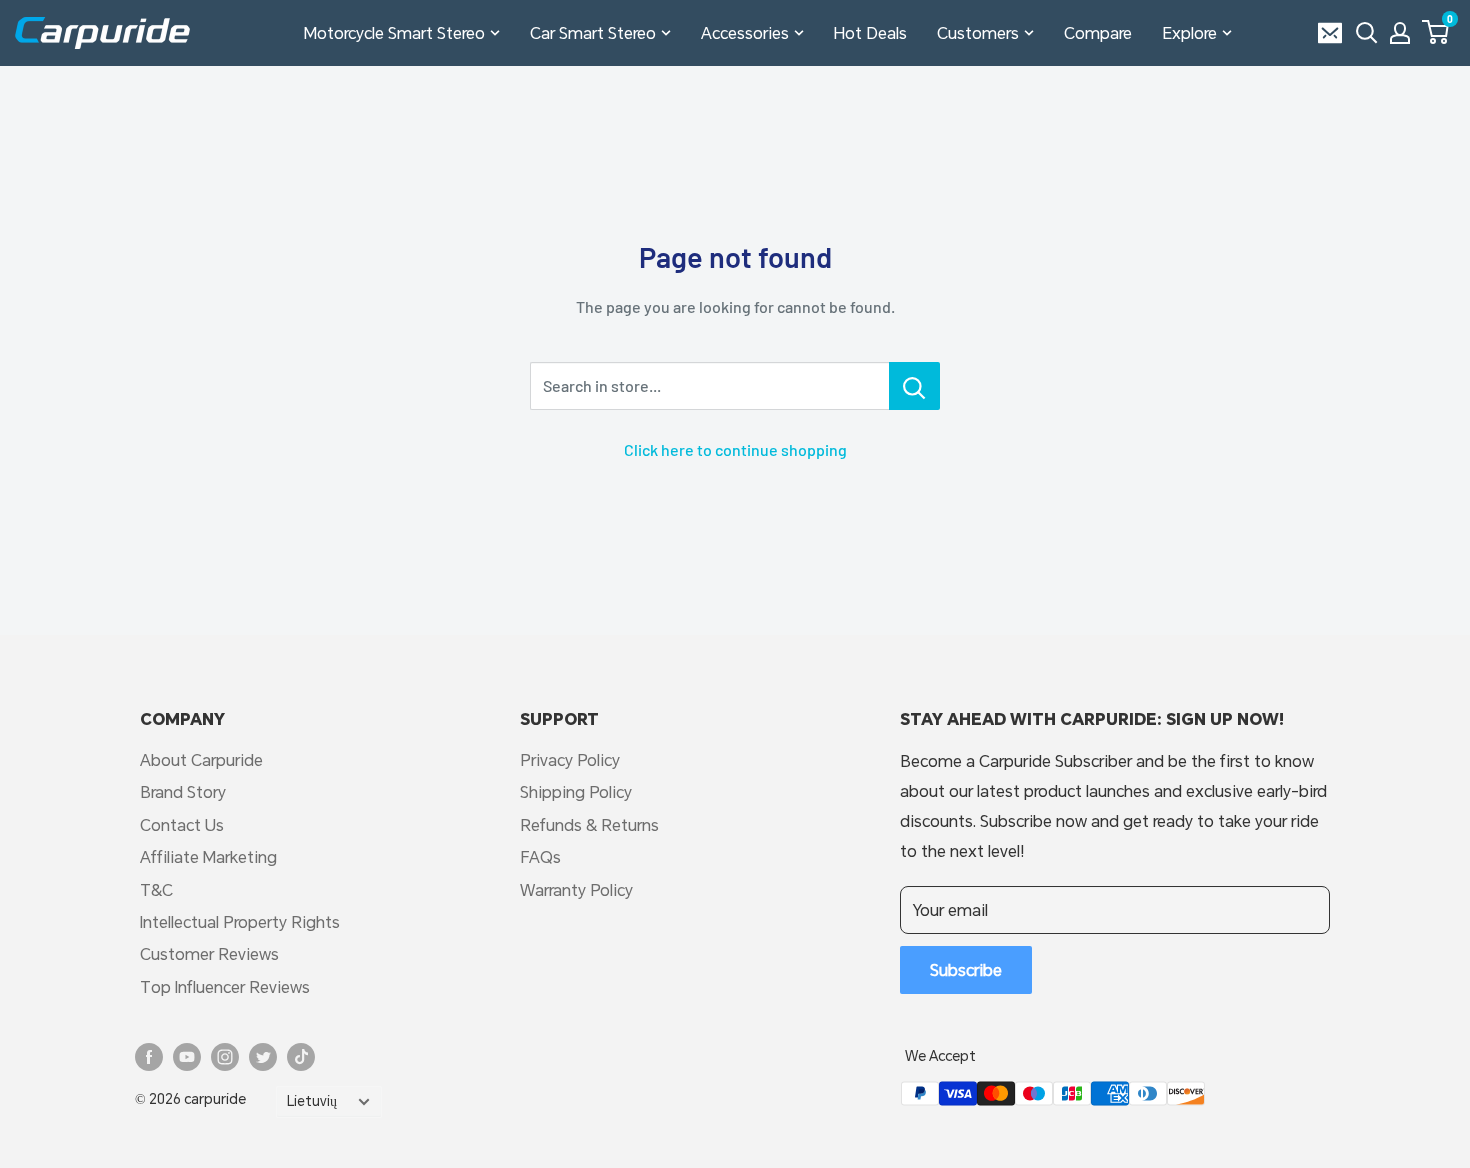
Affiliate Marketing (208, 856)
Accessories (745, 32)
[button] (1435, 32)
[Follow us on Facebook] (149, 1057)
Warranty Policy (576, 889)
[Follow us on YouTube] (187, 1057)
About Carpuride (201, 759)
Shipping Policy (576, 791)
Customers (978, 32)
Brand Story (183, 791)
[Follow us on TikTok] (301, 1057)
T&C (156, 889)
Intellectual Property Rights (240, 921)
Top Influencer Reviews (225, 986)
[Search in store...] (914, 386)
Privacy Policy (570, 759)
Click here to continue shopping (735, 449)
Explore (1189, 32)
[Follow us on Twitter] (263, 1057)
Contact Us (182, 824)
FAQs (540, 856)
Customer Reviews (209, 953)
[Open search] (1367, 33)
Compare (1098, 32)
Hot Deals (870, 32)
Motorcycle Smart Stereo (394, 32)
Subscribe (966, 969)
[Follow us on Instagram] (225, 1057)
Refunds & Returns (589, 824)
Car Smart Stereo (593, 32)
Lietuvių (312, 1101)
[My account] (1400, 33)
